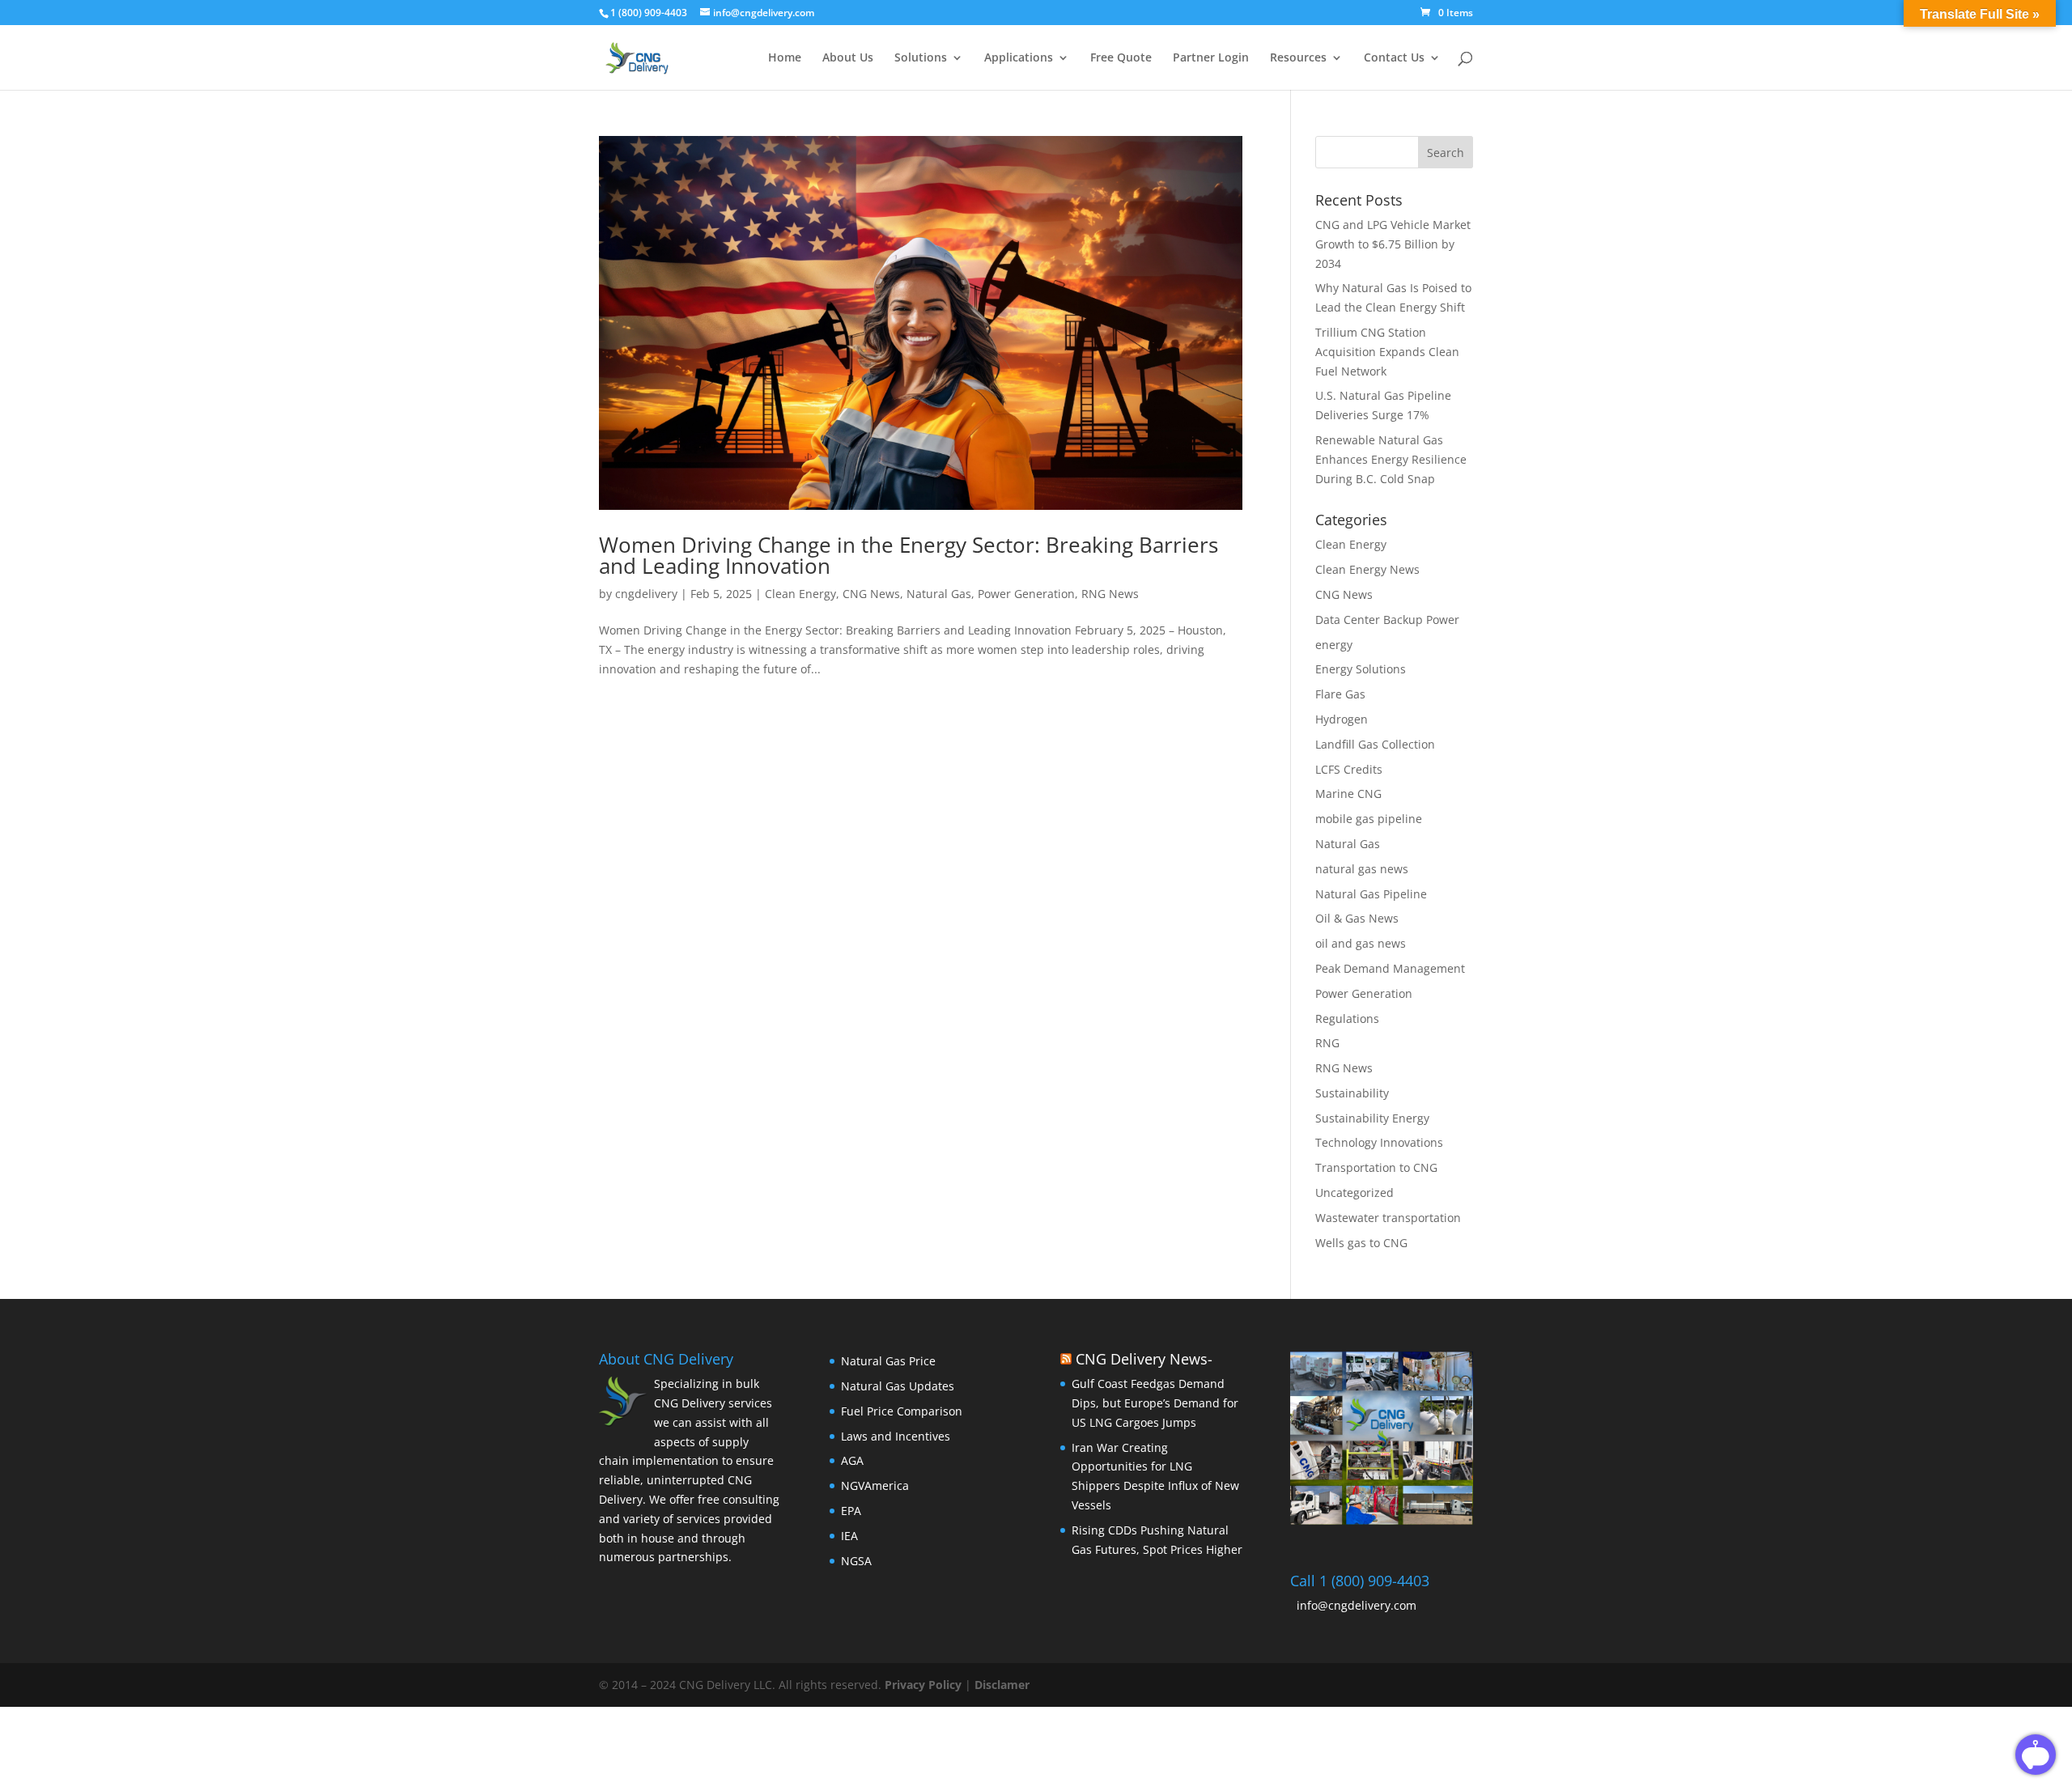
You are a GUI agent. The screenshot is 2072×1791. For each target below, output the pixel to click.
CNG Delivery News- (1144, 1359)
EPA (851, 1511)
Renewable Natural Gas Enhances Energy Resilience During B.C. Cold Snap (1391, 459)
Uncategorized (1354, 1193)
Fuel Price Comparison (902, 1411)
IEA (849, 1536)
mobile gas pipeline (1369, 819)
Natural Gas (939, 594)
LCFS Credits (1349, 769)
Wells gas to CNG (1361, 1243)
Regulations (1347, 1019)
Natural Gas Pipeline (1371, 894)
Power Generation (1026, 594)
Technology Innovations (1379, 1142)
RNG (1327, 1043)
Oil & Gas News (1357, 918)
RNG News (1110, 594)
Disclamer (1002, 1685)
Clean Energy (800, 594)
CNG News (871, 594)
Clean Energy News (1367, 569)
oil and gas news (1361, 943)
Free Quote (1121, 58)
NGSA (856, 1561)
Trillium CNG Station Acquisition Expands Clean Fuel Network (1387, 352)
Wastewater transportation (1388, 1218)
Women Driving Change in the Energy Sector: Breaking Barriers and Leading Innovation (909, 555)
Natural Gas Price (888, 1361)
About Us (848, 58)
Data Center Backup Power (1387, 620)
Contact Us (1394, 58)
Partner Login (1211, 58)
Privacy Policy (925, 1685)
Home (785, 58)
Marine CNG (1348, 794)
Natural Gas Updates (898, 1386)
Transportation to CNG (1376, 1167)
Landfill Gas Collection (1375, 744)
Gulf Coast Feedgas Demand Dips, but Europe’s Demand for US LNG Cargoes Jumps (1155, 1403)
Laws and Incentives (896, 1436)
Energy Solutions (1361, 669)
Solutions (921, 58)
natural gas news (1362, 869)
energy (1334, 645)
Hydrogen (1342, 719)
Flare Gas (1340, 694)
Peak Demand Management (1390, 968)
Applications (1019, 58)
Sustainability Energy (1372, 1118)
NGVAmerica (875, 1485)
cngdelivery (646, 594)
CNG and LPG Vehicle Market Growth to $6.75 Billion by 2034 (1393, 244)
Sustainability (1352, 1093)
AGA (852, 1460)
